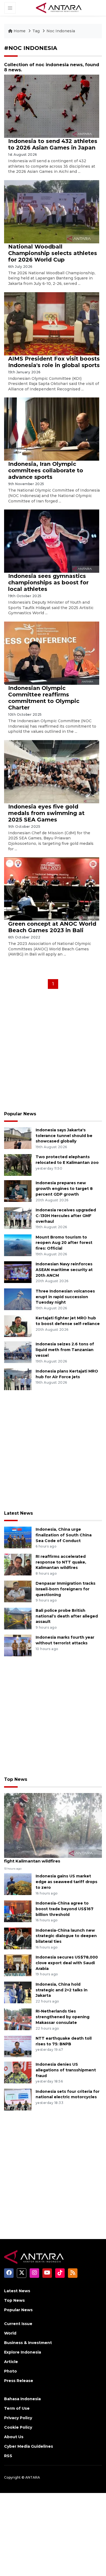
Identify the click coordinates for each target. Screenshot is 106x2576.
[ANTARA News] (59, 8)
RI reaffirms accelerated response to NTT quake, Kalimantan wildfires (61, 1562)
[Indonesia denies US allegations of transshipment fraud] (18, 2072)
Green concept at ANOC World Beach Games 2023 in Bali (52, 927)
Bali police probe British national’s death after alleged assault (67, 1616)
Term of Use (17, 2408)
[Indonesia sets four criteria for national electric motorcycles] (18, 2099)
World (10, 2333)
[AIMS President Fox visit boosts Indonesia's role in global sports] (52, 323)
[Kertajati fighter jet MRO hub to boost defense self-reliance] (18, 1326)
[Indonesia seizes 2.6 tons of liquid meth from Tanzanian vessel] (18, 1352)
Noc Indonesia (61, 31)
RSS (8, 2456)
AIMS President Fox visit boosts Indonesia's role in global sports (54, 362)
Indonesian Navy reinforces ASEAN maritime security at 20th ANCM (64, 1270)
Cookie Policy (18, 2427)
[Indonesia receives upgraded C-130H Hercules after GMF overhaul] (18, 1218)
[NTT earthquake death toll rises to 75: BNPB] (18, 2046)
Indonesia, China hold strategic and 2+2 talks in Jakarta (62, 1990)
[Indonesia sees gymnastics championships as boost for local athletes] (52, 541)
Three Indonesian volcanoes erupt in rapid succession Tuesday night (65, 1297)
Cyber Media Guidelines (29, 2446)
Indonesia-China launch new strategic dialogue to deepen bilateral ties (66, 1936)
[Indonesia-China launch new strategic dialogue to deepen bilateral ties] (18, 1938)
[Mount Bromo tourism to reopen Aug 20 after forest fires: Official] (18, 1245)
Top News (16, 1779)
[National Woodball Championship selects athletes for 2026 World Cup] (52, 211)
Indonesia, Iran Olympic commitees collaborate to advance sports (46, 470)
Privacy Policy (18, 2418)
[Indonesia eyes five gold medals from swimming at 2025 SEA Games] (52, 771)
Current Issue (18, 2324)
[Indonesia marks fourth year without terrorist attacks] (18, 1645)
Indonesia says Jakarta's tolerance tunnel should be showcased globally (64, 1136)
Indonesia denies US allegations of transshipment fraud (66, 2070)
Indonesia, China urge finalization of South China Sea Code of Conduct (64, 1535)
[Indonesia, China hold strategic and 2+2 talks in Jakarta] (18, 1992)
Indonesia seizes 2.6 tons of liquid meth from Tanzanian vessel (65, 1350)
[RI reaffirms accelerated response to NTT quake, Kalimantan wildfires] (18, 1564)
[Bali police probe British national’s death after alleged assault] (18, 1618)
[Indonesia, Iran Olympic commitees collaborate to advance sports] (52, 429)
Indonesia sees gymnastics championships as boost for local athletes (48, 582)
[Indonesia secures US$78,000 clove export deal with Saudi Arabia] (18, 1965)
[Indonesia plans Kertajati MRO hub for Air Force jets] (18, 1379)
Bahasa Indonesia (22, 2399)
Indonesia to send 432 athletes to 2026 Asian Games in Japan (53, 144)
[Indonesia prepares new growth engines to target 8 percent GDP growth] (18, 1191)
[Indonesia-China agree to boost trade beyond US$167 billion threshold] (18, 1911)
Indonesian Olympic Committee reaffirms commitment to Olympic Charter (44, 698)
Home (20, 31)
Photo (10, 2371)
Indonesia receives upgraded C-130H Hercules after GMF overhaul (66, 1216)
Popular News (20, 1114)
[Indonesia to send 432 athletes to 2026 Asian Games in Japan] (52, 106)
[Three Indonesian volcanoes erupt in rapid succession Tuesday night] (18, 1299)
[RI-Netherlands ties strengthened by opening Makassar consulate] (18, 2019)
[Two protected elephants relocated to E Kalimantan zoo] (18, 1165)
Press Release (19, 2381)
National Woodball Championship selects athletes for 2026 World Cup (53, 253)
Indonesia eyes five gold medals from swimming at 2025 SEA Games (46, 813)
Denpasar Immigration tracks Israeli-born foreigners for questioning (66, 1589)
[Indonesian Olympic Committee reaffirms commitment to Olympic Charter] (52, 653)
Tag (36, 31)
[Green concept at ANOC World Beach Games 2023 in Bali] (52, 889)
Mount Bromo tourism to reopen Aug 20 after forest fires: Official (64, 1243)
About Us (14, 2437)
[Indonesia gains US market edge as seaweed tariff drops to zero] (18, 1884)
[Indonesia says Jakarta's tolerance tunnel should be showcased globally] (18, 1138)
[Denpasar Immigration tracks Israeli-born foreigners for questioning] (18, 1591)
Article (11, 2362)
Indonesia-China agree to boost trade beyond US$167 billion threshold (65, 1909)
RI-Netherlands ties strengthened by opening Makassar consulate (63, 2017)
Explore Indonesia (23, 2352)
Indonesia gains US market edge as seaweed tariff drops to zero (66, 1882)
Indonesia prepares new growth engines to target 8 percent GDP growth (64, 1189)
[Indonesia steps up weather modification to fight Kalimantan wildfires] (53, 1825)
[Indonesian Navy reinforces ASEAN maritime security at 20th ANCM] (18, 1272)
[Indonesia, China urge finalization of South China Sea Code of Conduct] (18, 1537)
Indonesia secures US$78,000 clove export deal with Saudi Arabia (67, 1963)
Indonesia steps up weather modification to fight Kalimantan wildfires (52, 1858)
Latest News (18, 1513)
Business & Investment (28, 2343)
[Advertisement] (53, 1052)
